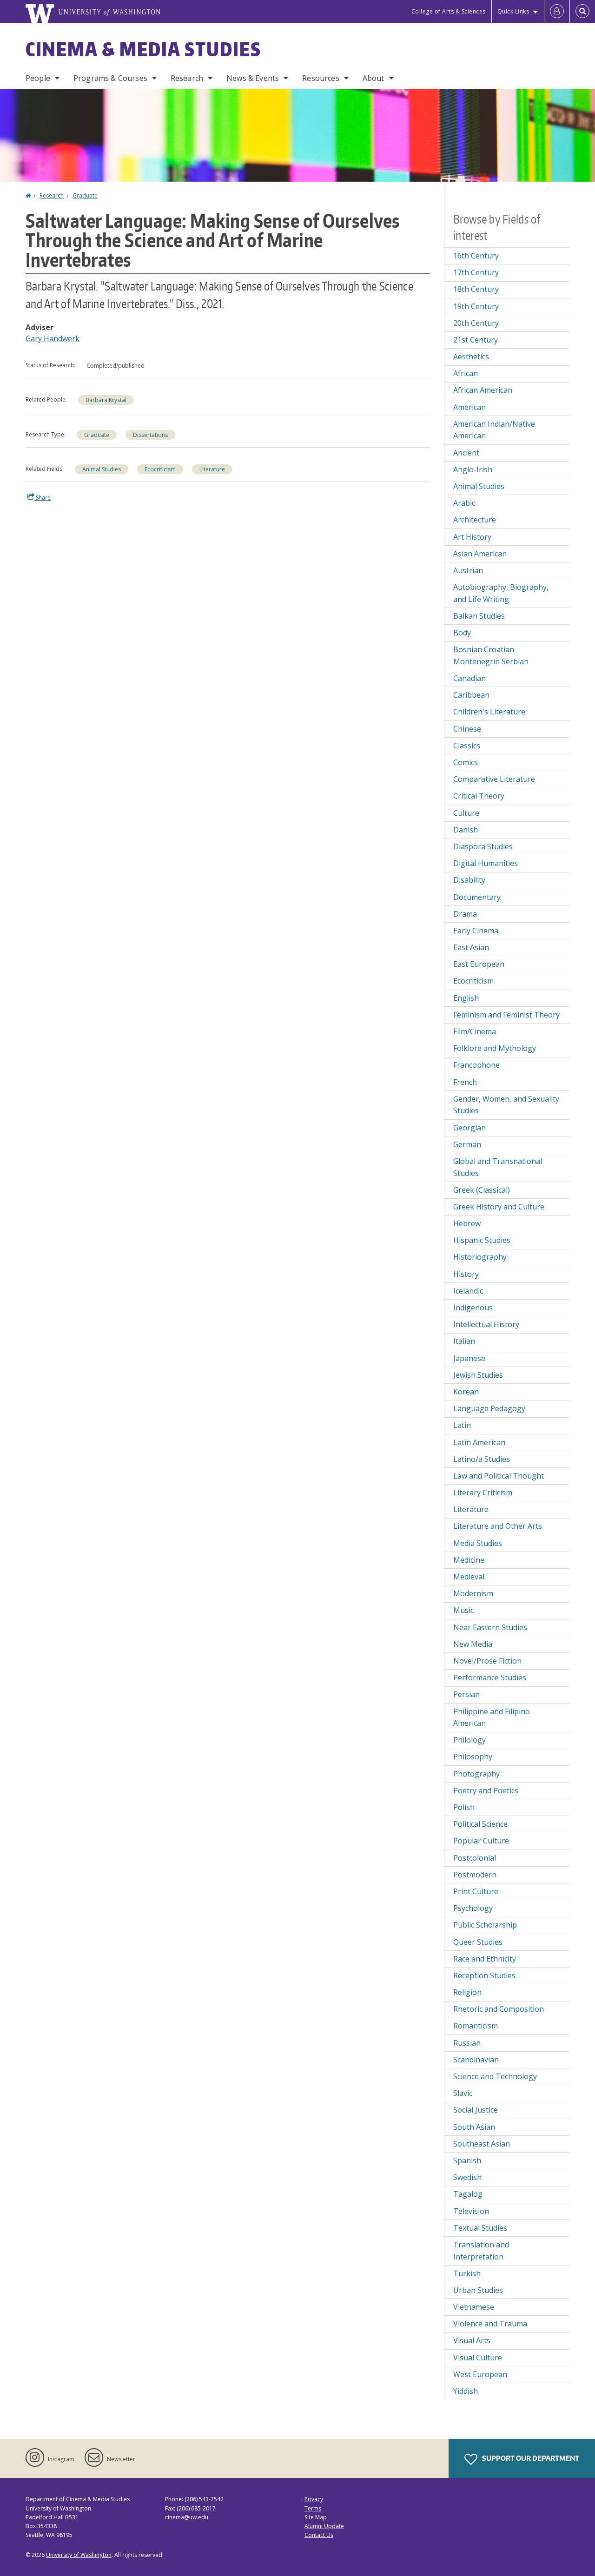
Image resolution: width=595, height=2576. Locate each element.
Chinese (467, 729)
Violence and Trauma (490, 2324)
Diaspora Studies (483, 846)
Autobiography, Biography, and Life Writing (501, 593)
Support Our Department (530, 2458)
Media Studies (478, 1543)
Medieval (469, 1577)
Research (187, 78)
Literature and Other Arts (498, 1526)
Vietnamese (474, 2307)
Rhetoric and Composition (499, 2009)
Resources (321, 78)
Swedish (467, 2177)
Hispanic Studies (482, 1240)
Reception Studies (484, 1975)
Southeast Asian (482, 2144)
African (466, 373)
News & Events (253, 78)
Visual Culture (478, 2358)
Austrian (468, 570)
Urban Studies (478, 2290)
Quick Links (513, 11)
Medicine (469, 1560)
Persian (466, 1694)
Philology (469, 1740)
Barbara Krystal (106, 400)
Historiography (480, 1257)
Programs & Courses (110, 78)
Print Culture (476, 1891)
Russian (467, 2043)
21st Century (476, 340)
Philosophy (473, 1757)
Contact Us (319, 2535)
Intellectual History (486, 1324)
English (466, 998)
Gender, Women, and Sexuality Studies (506, 1105)
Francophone (476, 1065)
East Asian (471, 947)
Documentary (477, 897)
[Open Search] (582, 12)
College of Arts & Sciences (449, 11)
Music (463, 1610)
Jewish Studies (478, 1375)
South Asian (474, 2127)
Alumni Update (324, 2526)
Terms (313, 2508)
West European (480, 2374)
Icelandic (468, 1291)
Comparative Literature (494, 779)
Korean (466, 1392)
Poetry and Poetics (486, 1790)
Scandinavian (476, 2060)
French (465, 1082)
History (466, 1274)
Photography (476, 1774)
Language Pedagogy (489, 1408)
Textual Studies (480, 2228)
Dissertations (150, 435)
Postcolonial (475, 1858)
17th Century (476, 272)
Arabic (464, 503)
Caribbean (471, 695)
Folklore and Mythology (495, 1048)
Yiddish (466, 2391)
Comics (466, 762)
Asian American (480, 554)
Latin (462, 1425)
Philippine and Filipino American (492, 1717)
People (38, 78)
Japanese (469, 1358)
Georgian (469, 1128)
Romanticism (476, 2026)
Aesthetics (471, 357)
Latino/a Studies (482, 1459)
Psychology (473, 1908)
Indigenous (473, 1308)
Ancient (466, 453)
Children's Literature (489, 712)
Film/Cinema (475, 1031)
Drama (465, 914)
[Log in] (557, 12)
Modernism (473, 1593)
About (374, 78)
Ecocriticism (160, 469)
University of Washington (79, 2555)
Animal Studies (102, 469)
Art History (472, 537)
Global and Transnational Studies (498, 1167)
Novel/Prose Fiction (487, 1661)
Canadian (469, 678)
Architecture (475, 520)
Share (43, 498)
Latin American (479, 1442)
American (469, 407)
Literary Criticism (483, 1493)
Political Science (480, 1824)
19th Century (476, 306)
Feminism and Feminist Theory (506, 1015)
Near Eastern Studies (490, 1627)
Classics (467, 746)
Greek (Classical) (482, 1190)
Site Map (316, 2517)
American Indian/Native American (494, 430)
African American (483, 390)
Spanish (467, 2160)
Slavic (463, 2093)
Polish (464, 1807)
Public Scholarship (485, 1925)
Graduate (85, 195)
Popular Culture (481, 1841)
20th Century (476, 323)
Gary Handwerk (53, 338)
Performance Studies (490, 1678)
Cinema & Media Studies (143, 49)
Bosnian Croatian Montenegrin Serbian (491, 655)
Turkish (467, 2273)
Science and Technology (495, 2076)
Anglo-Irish (473, 469)
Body (462, 633)
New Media (473, 1644)
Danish (466, 830)
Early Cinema (476, 931)
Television (471, 2211)
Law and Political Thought (499, 1476)
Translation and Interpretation (481, 2251)
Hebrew (467, 1223)
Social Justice (476, 2110)
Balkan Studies (479, 616)
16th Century (476, 256)
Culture (466, 813)
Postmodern (475, 1875)
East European (479, 964)
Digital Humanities (486, 863)
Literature (212, 469)
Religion (467, 1992)
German (467, 1144)
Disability (469, 880)
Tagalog (468, 2194)
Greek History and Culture (499, 1207)
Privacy (314, 2499)
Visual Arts (472, 2340)
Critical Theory (479, 796)
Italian (464, 1341)
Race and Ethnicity (485, 1959)
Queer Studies (478, 1942)
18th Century (476, 289)
